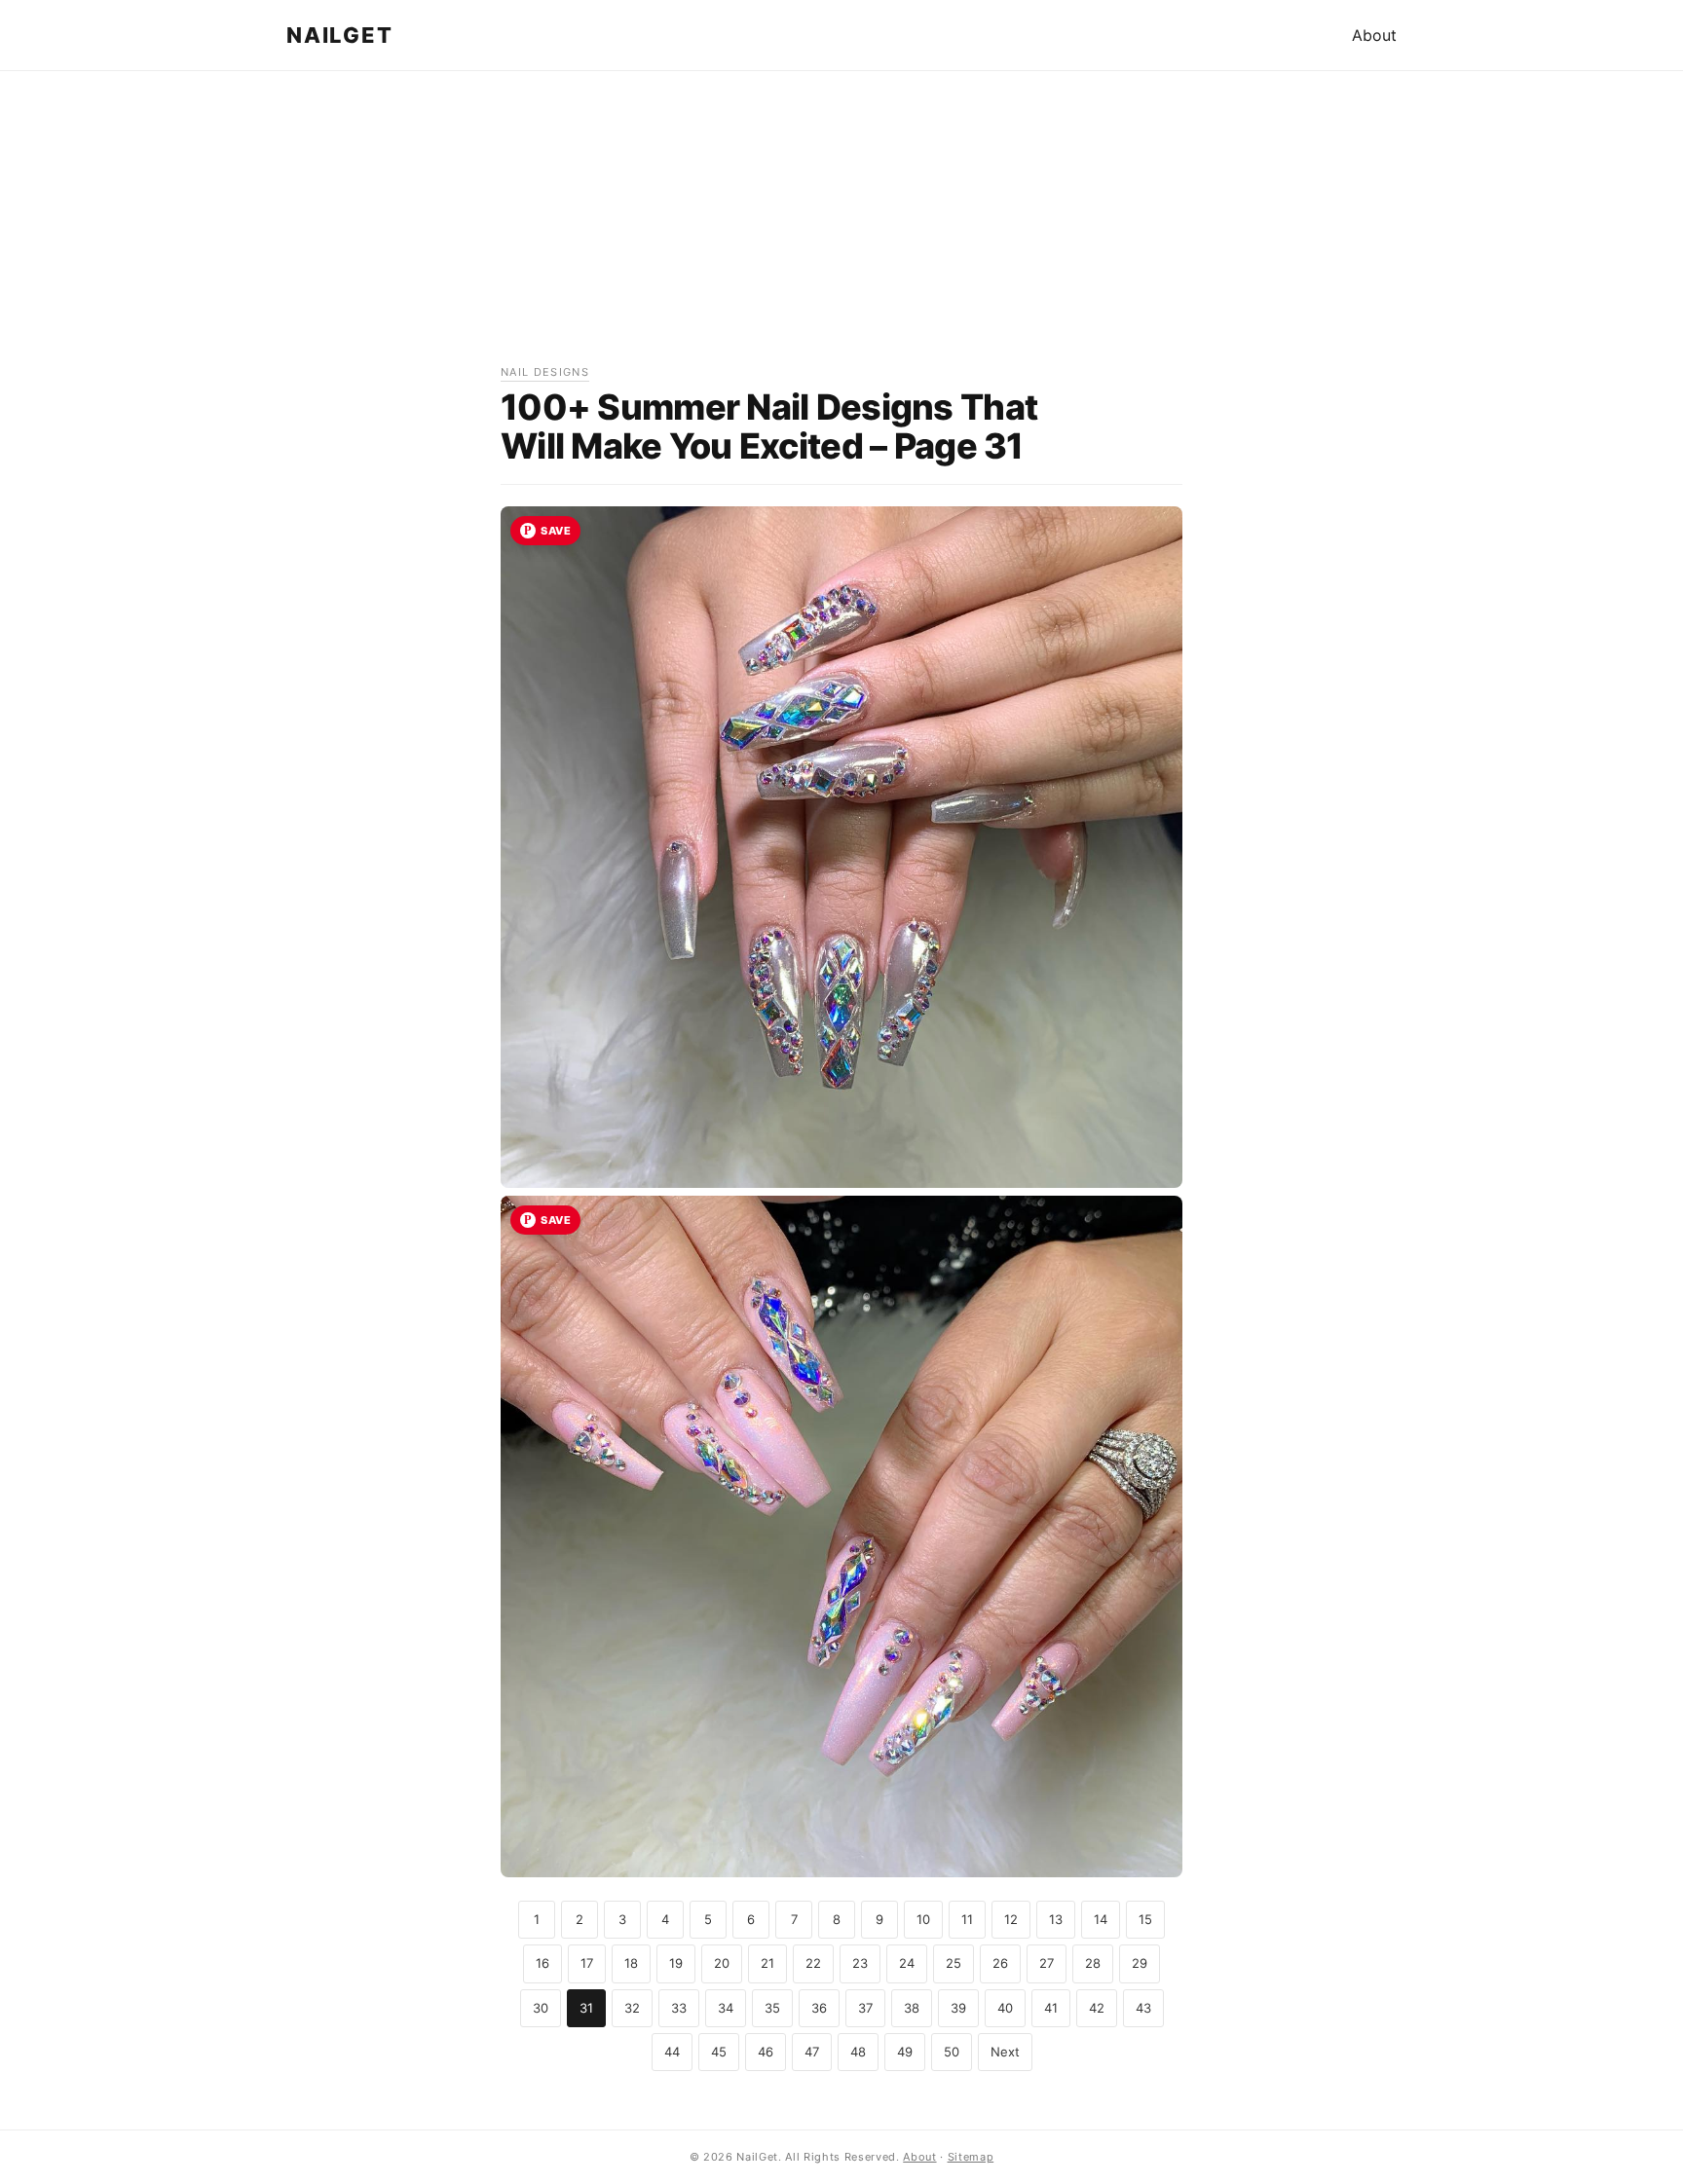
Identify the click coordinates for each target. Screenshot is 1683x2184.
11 (967, 1919)
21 (767, 1963)
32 (632, 2008)
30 (541, 2008)
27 (1047, 1963)
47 (812, 2052)
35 (772, 2008)
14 (1101, 1919)
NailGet (339, 35)
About (1374, 35)
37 (865, 2008)
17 (587, 1963)
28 (1093, 1963)
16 (542, 1963)
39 (958, 2008)
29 (1140, 1963)
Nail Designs (545, 372)
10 (923, 1919)
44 (672, 2052)
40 (1005, 2008)
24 (907, 1963)
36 (819, 2008)
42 (1097, 2008)
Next (1005, 2052)
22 (813, 1963)
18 (631, 1963)
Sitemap (971, 2157)
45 (719, 2052)
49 (905, 2052)
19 (676, 1963)
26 (1000, 1963)
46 (766, 2052)
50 (952, 2052)
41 (1051, 2008)
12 (1011, 1919)
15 (1145, 1919)
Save (556, 531)
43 (1143, 2008)
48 (858, 2052)
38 (912, 2008)
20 (722, 1963)
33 (679, 2008)
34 (726, 2008)
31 (586, 2008)
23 (860, 1963)
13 (1056, 1919)
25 (954, 1963)
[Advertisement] (841, 227)
